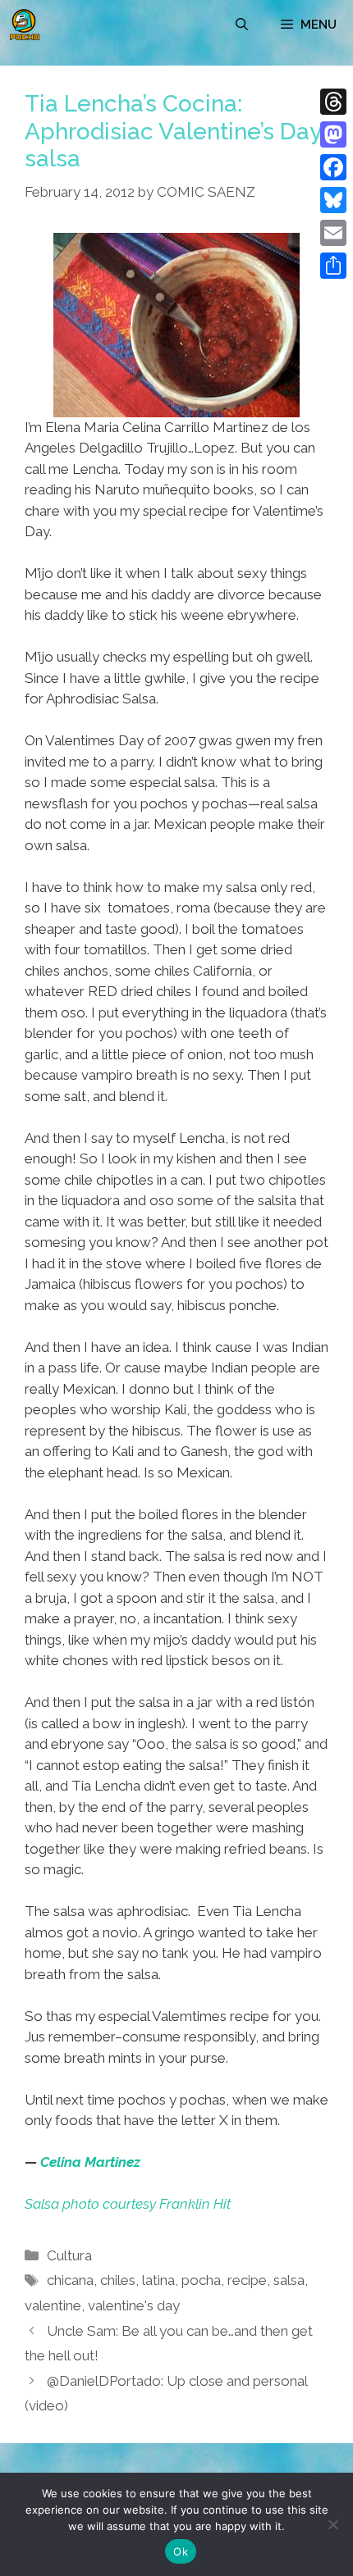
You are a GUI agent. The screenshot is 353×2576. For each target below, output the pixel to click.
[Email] (333, 233)
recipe (247, 2280)
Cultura (69, 2255)
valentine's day (134, 2305)
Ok (181, 2551)
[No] (332, 2524)
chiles (118, 2280)
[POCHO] (25, 25)
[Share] (333, 266)
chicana (70, 2280)
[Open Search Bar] (242, 25)
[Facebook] (333, 167)
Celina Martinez (90, 2162)
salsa (289, 2280)
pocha (201, 2280)
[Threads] (333, 102)
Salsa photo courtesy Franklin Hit (128, 2204)
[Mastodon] (333, 134)
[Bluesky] (333, 200)
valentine (53, 2305)
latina (158, 2280)
